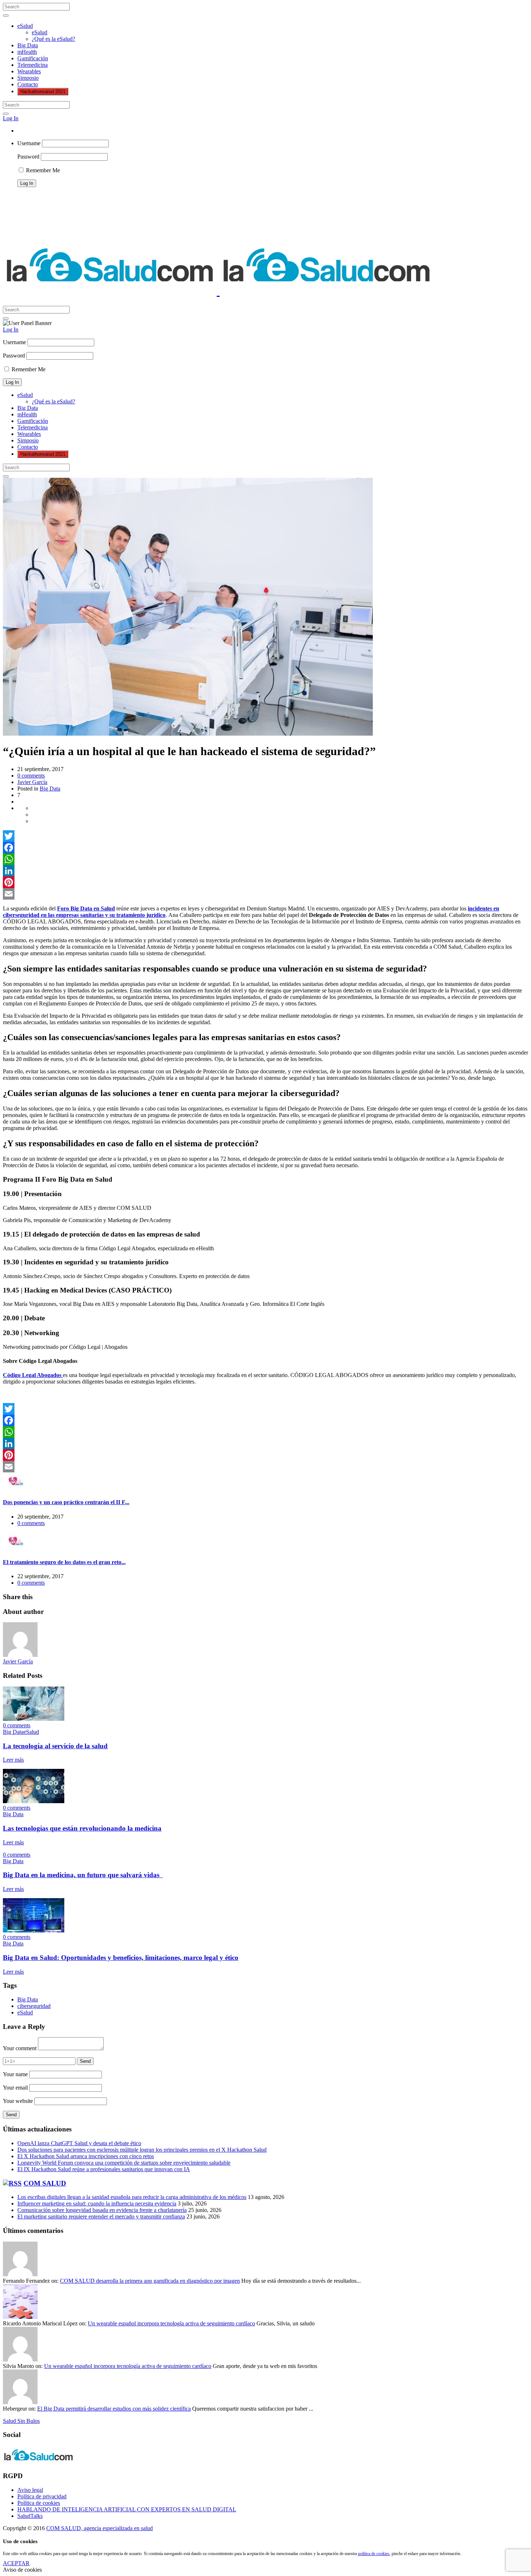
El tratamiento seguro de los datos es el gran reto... (64, 1562)
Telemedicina (33, 65)
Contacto (28, 84)
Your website (18, 2101)
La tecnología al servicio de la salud (55, 1746)
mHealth (27, 52)
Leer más (13, 1760)
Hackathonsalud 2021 (43, 92)
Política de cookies (39, 2503)
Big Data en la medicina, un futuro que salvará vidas (83, 1875)
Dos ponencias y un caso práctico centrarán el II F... (66, 1502)
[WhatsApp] (265, 859)
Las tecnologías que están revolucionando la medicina (82, 1828)
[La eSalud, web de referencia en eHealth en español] (218, 291)
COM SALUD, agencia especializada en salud (100, 2528)
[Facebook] (265, 848)
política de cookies (374, 2554)
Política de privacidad (42, 2496)
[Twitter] (265, 836)
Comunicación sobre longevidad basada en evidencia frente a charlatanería (102, 2210)
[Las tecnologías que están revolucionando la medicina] (34, 1801)
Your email (15, 2088)
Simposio (28, 78)
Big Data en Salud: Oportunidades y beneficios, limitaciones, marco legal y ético (121, 1958)
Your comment (20, 2048)
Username (29, 143)
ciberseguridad (34, 2006)
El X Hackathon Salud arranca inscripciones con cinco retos (86, 2156)
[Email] (265, 894)
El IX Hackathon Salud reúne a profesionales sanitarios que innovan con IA (104, 2169)
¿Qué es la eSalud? (53, 39)
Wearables (29, 71)
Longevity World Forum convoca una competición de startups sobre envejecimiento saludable (124, 2163)
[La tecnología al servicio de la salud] (34, 1719)
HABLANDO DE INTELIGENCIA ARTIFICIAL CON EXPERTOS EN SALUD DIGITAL (127, 2509)
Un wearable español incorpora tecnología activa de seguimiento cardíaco (171, 2323)
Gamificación (33, 58)
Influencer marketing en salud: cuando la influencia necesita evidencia (97, 2203)
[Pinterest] (265, 882)
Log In (11, 118)
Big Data (28, 45)
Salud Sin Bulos (21, 2421)
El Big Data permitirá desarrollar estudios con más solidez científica (114, 2409)
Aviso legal (30, 2490)
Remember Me (42, 170)
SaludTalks (30, 2516)
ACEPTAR (16, 2563)
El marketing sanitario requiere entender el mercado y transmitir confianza (101, 2216)
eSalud (25, 26)
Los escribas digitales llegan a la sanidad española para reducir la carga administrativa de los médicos (132, 2197)
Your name (15, 2074)
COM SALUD (45, 2183)
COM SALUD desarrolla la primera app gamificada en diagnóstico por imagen (150, 2281)
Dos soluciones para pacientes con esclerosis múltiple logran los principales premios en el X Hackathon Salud (142, 2150)
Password (28, 157)
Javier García (32, 782)
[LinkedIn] (265, 871)
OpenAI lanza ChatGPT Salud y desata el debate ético (79, 2143)
